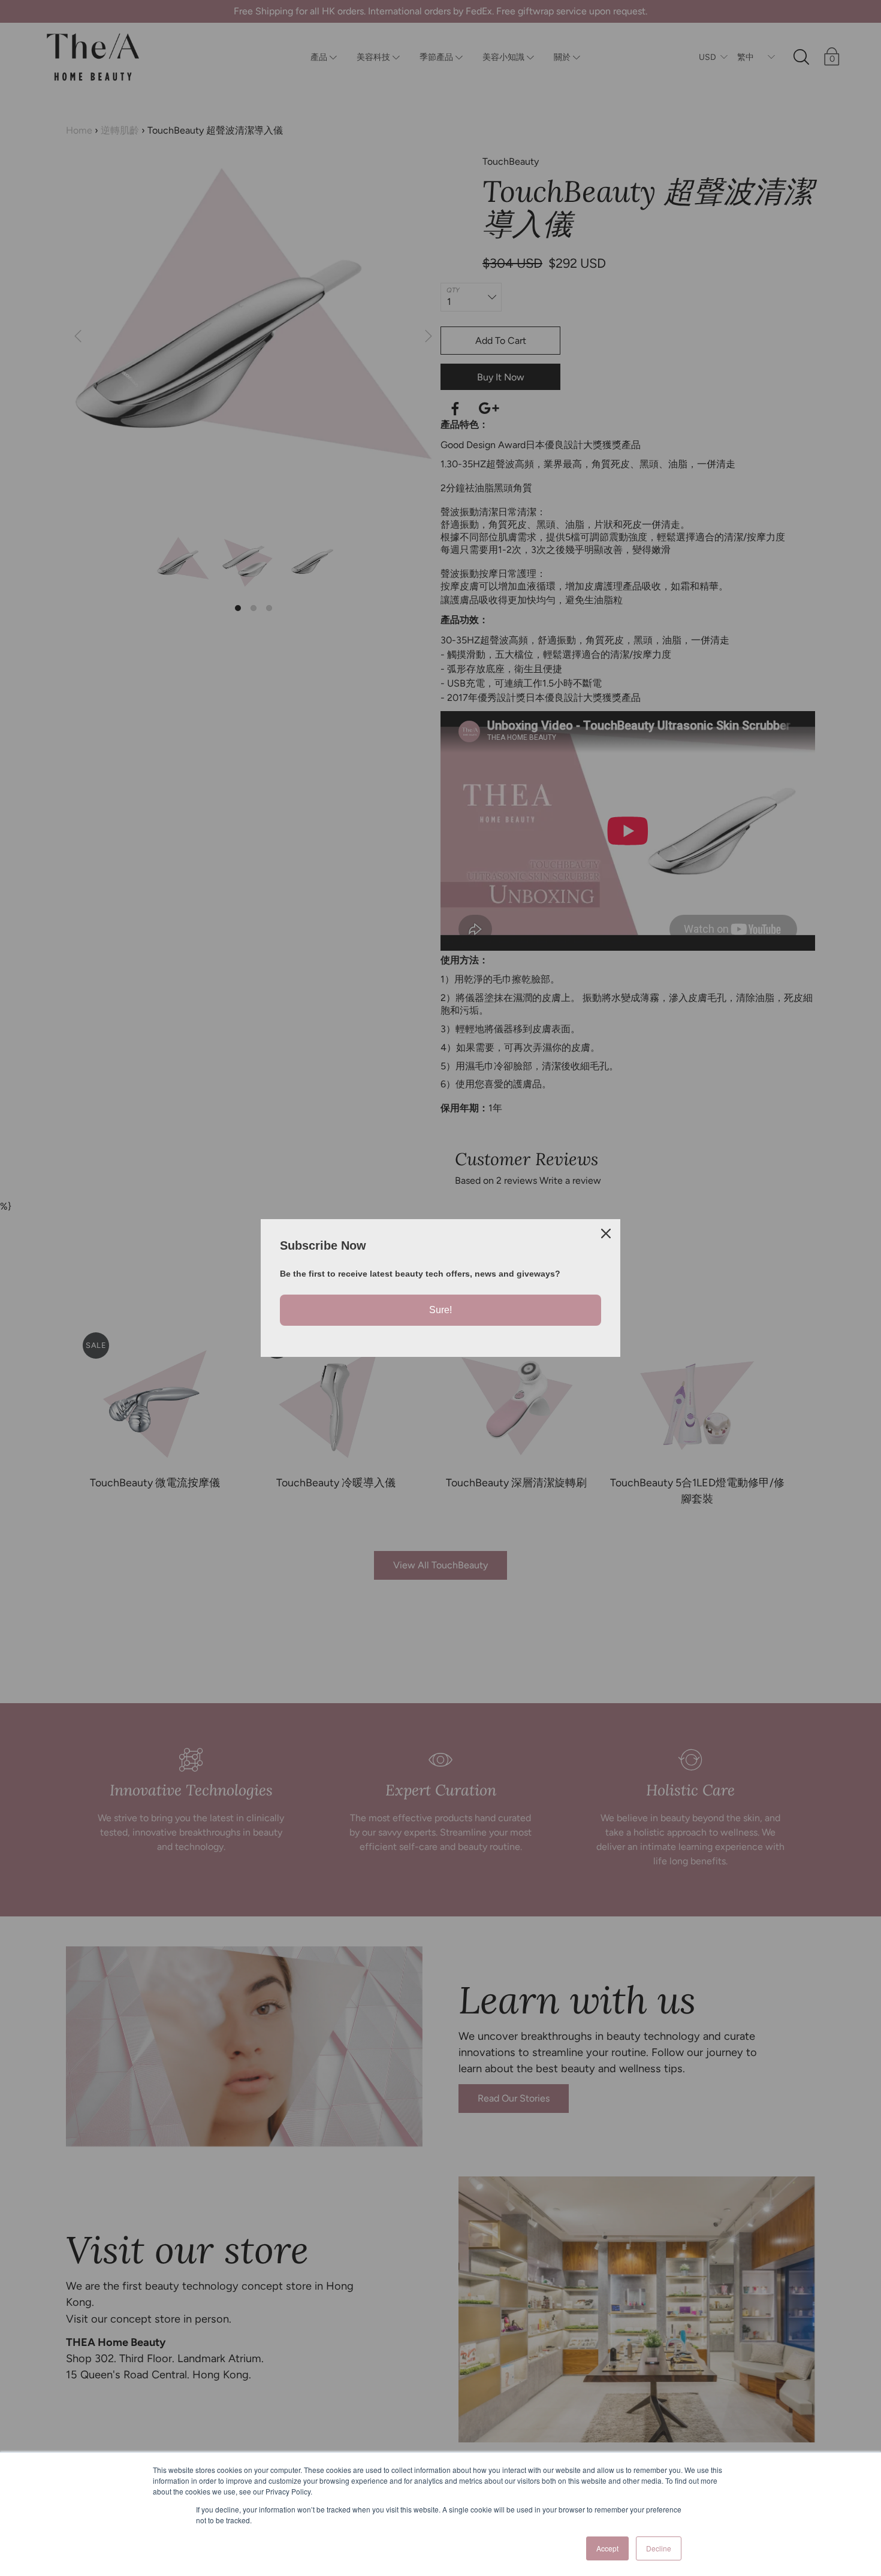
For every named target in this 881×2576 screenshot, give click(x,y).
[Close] (606, 1233)
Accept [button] (607, 2548)
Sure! (441, 1310)
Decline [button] (659, 2548)
